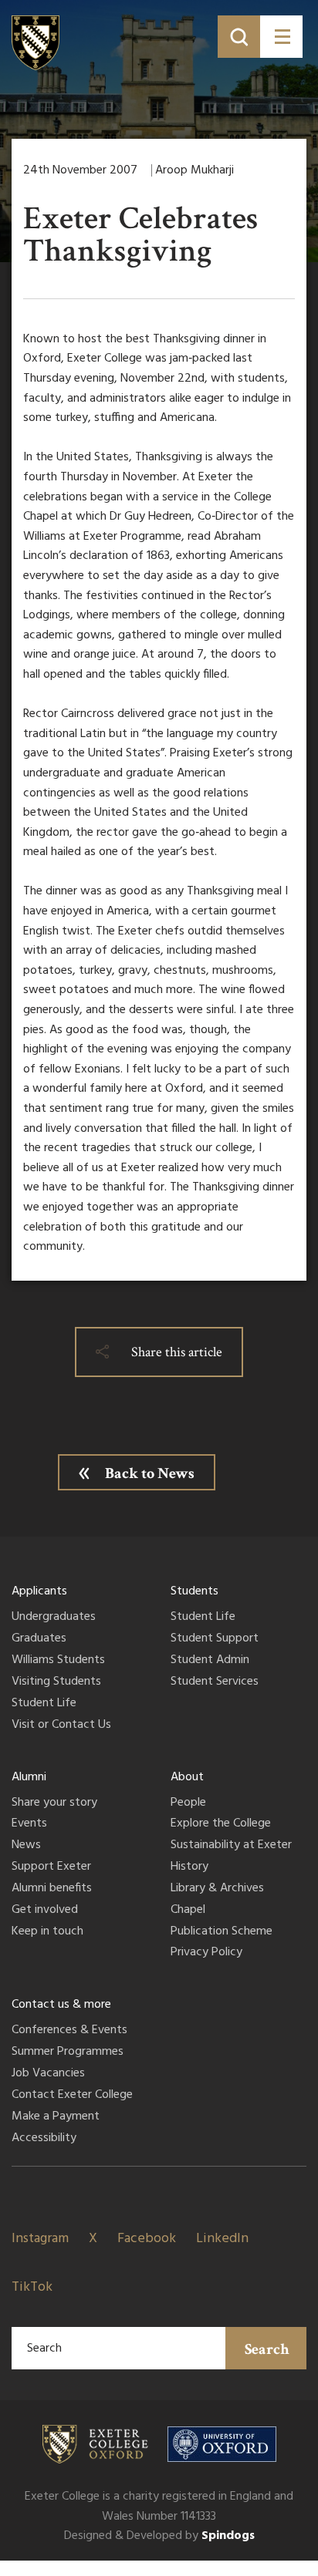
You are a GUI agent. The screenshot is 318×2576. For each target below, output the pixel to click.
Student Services (215, 1682)
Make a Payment (56, 2117)
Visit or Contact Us (61, 1726)
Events (29, 1824)
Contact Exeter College (72, 2096)
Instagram (40, 2239)
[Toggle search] (239, 37)
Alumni (29, 1777)
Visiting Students (56, 1682)
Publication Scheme (222, 1932)
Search (267, 2349)
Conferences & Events (69, 2031)
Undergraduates (54, 1618)
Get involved (45, 1911)
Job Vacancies (48, 2074)
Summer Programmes (68, 2052)
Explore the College (221, 1824)
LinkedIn (222, 2239)
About (187, 1777)
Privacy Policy (206, 1953)
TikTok (32, 2287)
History (189, 1867)
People (188, 1803)
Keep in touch (47, 1932)
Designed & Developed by (159, 2536)
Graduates (39, 1639)
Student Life (44, 1704)
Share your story (54, 1803)
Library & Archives (217, 1889)
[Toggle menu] (281, 37)
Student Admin (210, 1661)
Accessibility (44, 2139)
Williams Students (58, 1661)
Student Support (215, 1639)
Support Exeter (51, 1867)
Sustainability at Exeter (231, 1846)
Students (195, 1591)
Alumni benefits (52, 1889)
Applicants (39, 1591)
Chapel (188, 1911)
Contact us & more (61, 2005)
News (26, 1846)
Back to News (150, 1473)
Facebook (147, 2239)
